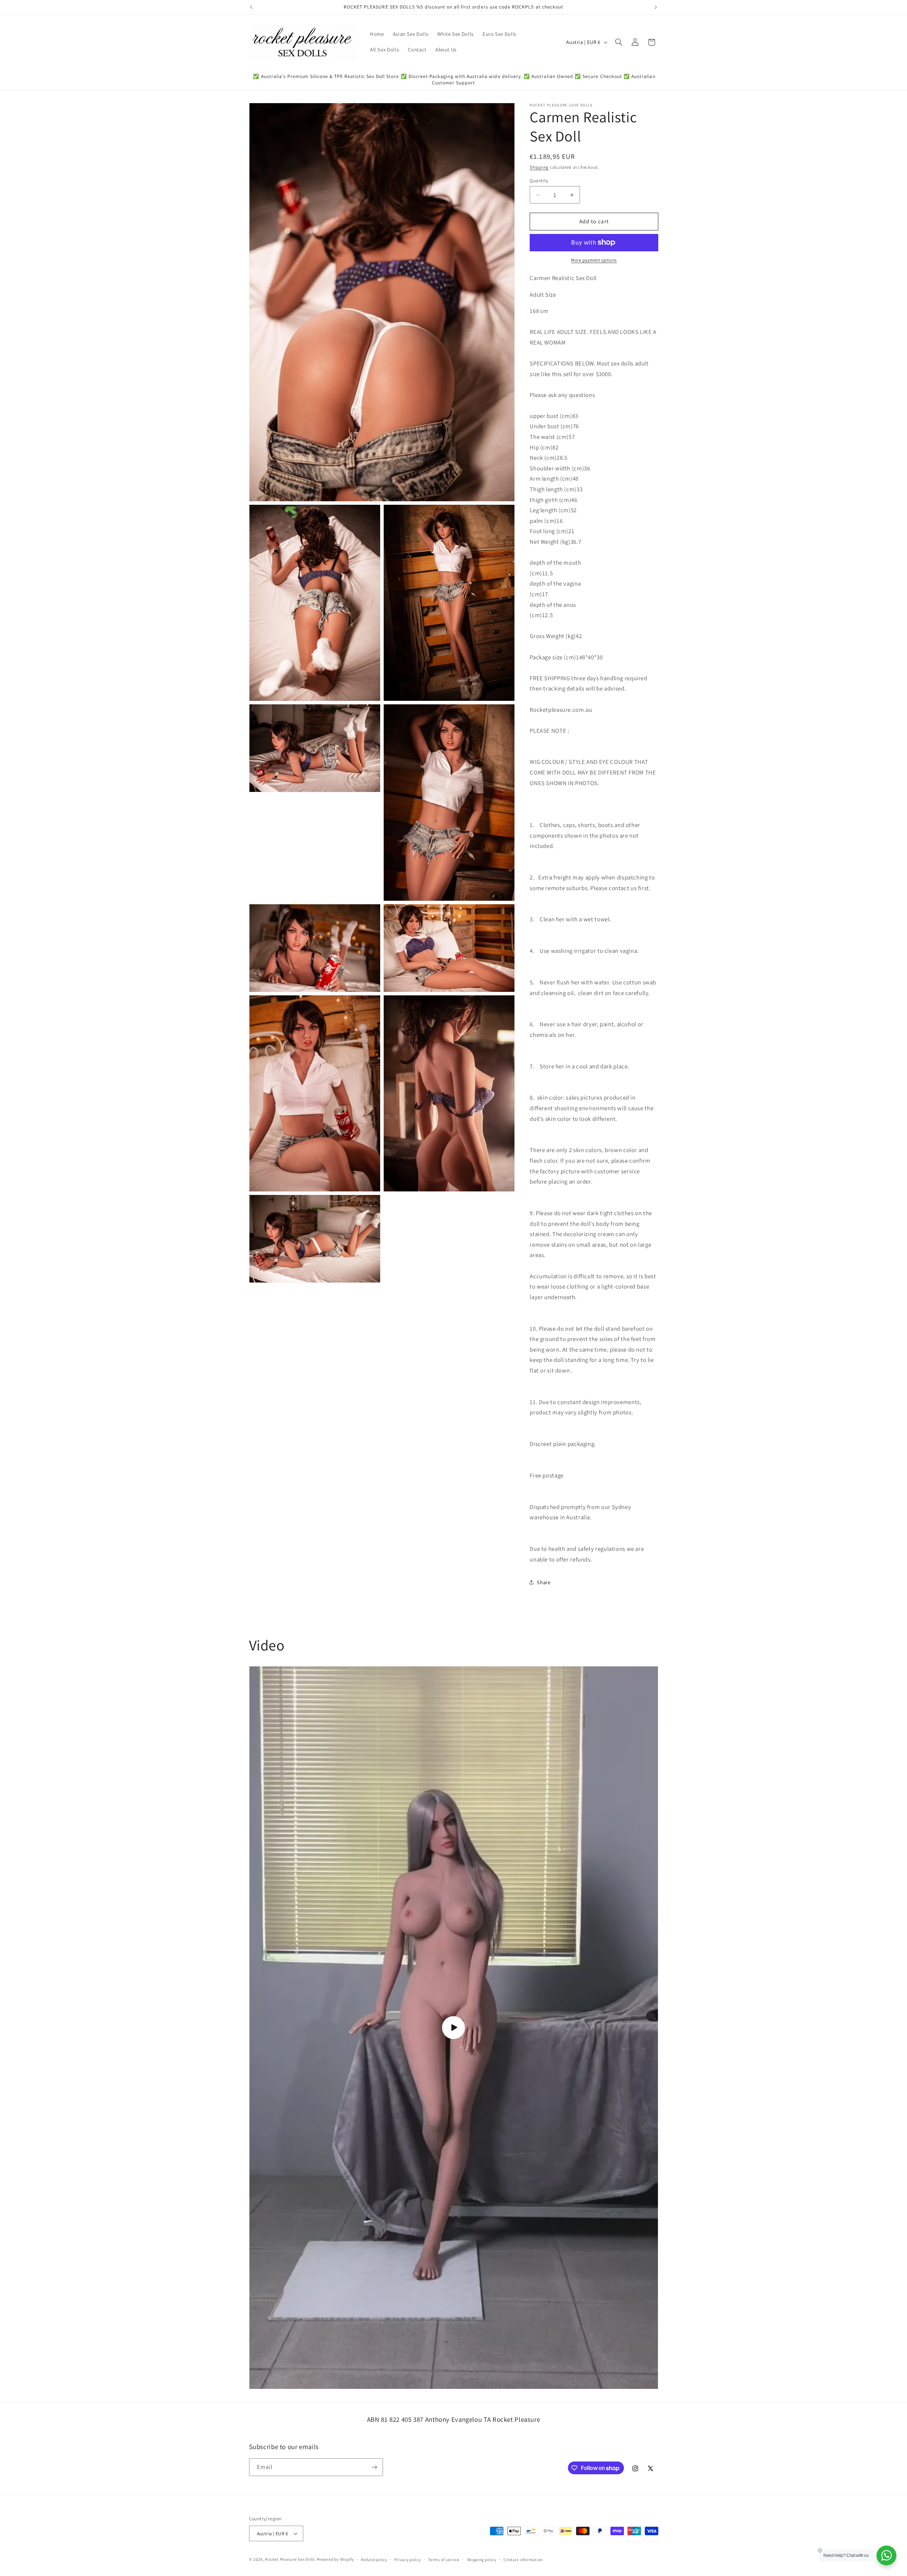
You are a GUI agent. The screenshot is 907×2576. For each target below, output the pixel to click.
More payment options (594, 260)
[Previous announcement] (251, 7)
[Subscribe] (374, 2467)
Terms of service (444, 2560)
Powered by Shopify (335, 2559)
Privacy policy (407, 2560)
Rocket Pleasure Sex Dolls (290, 2559)
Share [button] (543, 1582)
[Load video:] (454, 2027)
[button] (619, 42)
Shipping (539, 167)
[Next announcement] (656, 7)
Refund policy (374, 2560)
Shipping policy (482, 2560)
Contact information (523, 2560)
